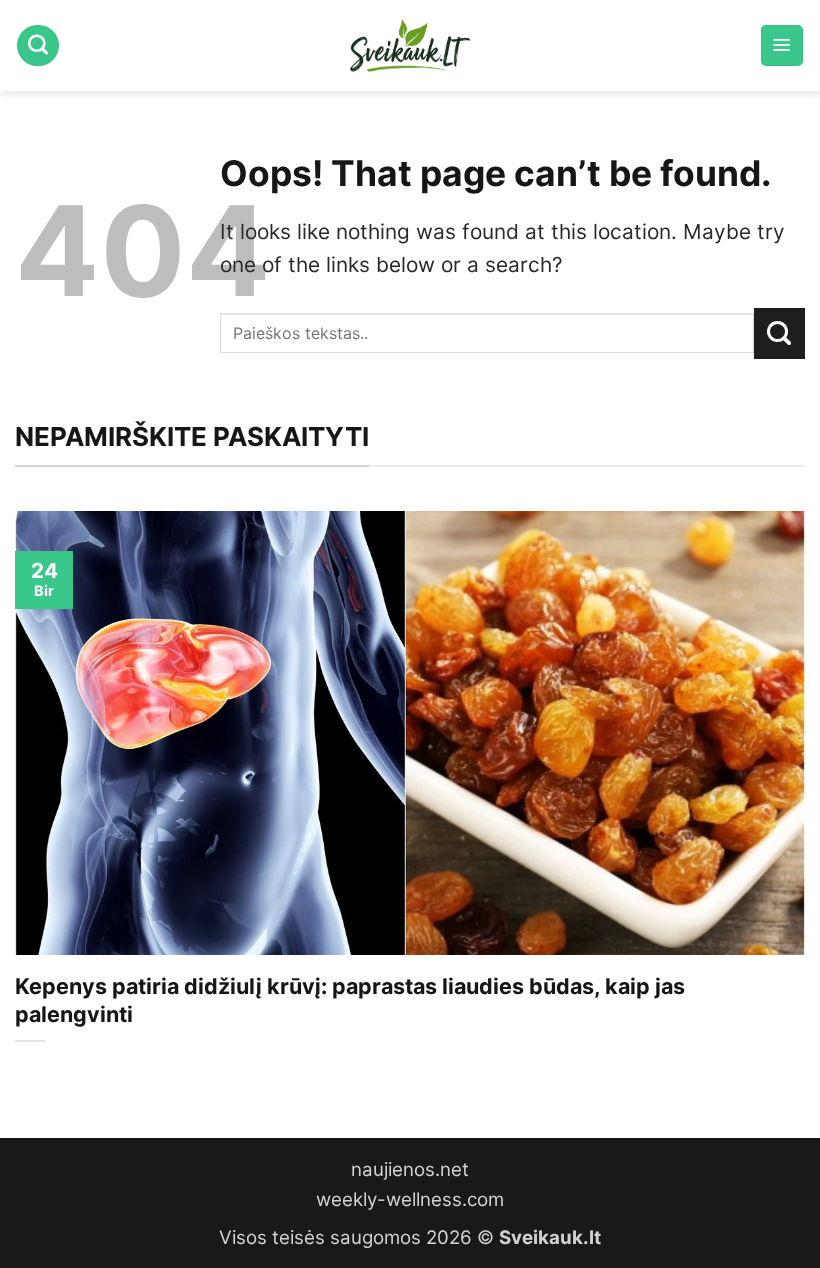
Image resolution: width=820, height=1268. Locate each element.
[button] (782, 46)
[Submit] (779, 333)
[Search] (38, 46)
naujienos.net (410, 1169)
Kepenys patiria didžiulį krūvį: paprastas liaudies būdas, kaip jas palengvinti (350, 1000)
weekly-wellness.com (410, 1199)
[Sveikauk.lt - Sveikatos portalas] (410, 45)
